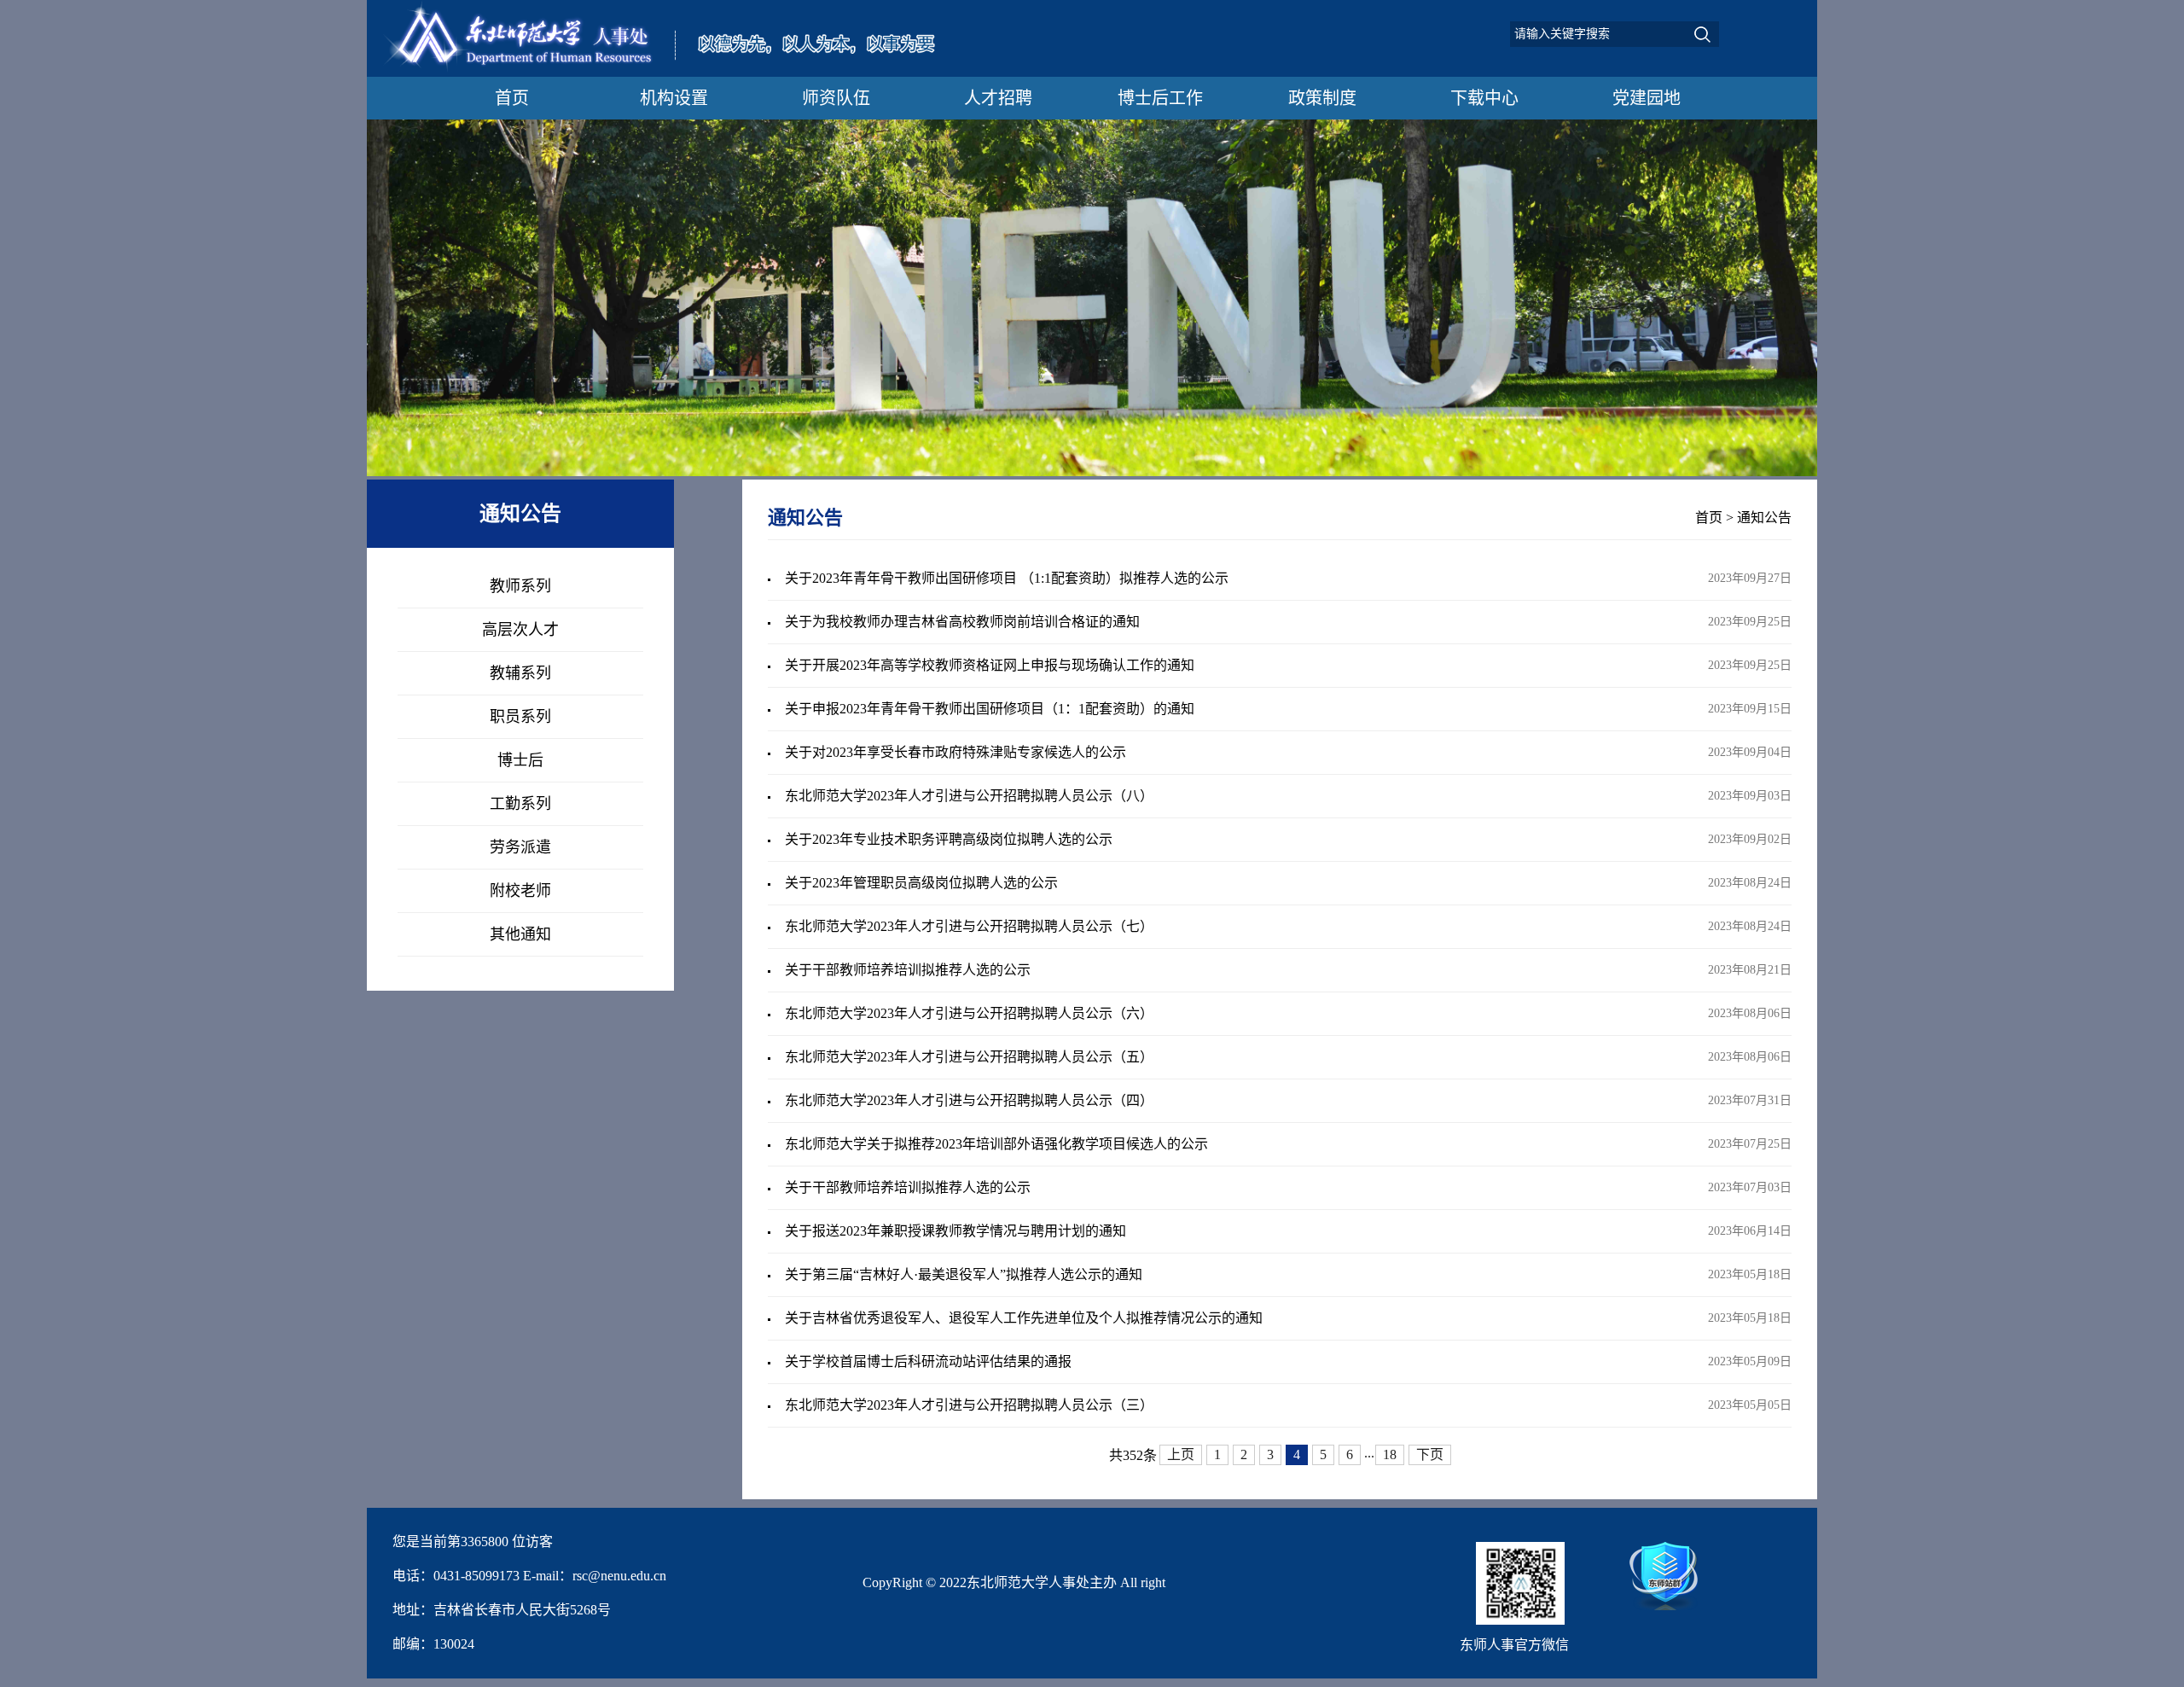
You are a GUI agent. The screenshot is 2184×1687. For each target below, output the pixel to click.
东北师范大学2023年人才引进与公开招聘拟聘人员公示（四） (969, 1100)
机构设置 (674, 98)
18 (1390, 1454)
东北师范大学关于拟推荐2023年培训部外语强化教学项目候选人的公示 (996, 1144)
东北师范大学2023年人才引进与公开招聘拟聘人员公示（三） (969, 1405)
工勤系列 (520, 804)
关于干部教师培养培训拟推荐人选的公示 (908, 970)
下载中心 (1484, 98)
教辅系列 (520, 673)
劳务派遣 (520, 847)
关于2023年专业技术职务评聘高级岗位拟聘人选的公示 (949, 839)
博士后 (520, 760)
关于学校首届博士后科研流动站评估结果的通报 (928, 1361)
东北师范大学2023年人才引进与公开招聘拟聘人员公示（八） (969, 796)
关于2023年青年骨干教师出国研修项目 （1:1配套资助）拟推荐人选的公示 (1007, 578)
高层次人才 (520, 630)
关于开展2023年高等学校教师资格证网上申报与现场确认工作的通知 (990, 665)
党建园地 (1647, 98)
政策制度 (1322, 98)
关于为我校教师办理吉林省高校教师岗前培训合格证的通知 (962, 622)
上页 (1181, 1454)
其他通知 (520, 934)
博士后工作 (1160, 98)
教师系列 (520, 586)
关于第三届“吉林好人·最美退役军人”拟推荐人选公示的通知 (964, 1274)
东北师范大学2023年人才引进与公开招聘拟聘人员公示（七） (969, 926)
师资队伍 (836, 98)
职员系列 (520, 717)
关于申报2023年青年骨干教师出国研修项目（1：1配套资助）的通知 (990, 709)
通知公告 (1764, 518)
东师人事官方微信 (1514, 1645)
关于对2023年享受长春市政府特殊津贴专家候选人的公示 (955, 752)
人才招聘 (998, 98)
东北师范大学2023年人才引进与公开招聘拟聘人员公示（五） (969, 1057)
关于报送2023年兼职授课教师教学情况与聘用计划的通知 (955, 1231)
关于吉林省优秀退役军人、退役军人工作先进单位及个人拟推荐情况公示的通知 (1024, 1318)
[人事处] (666, 70)
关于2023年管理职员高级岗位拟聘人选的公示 (921, 883)
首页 (512, 98)
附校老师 (520, 891)
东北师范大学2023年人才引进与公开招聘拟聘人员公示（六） (969, 1013)
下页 (1430, 1454)
